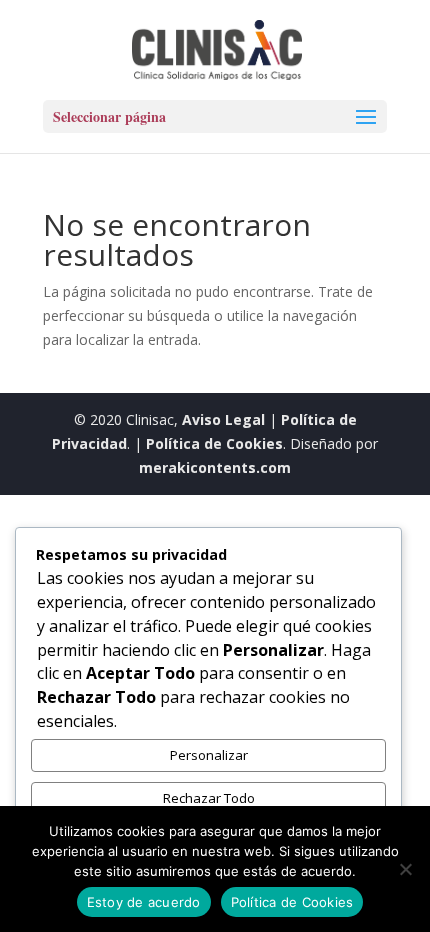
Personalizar (209, 755)
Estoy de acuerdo (144, 902)
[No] (405, 869)
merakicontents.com (215, 467)
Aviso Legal (223, 419)
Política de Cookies (214, 443)
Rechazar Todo (209, 798)
